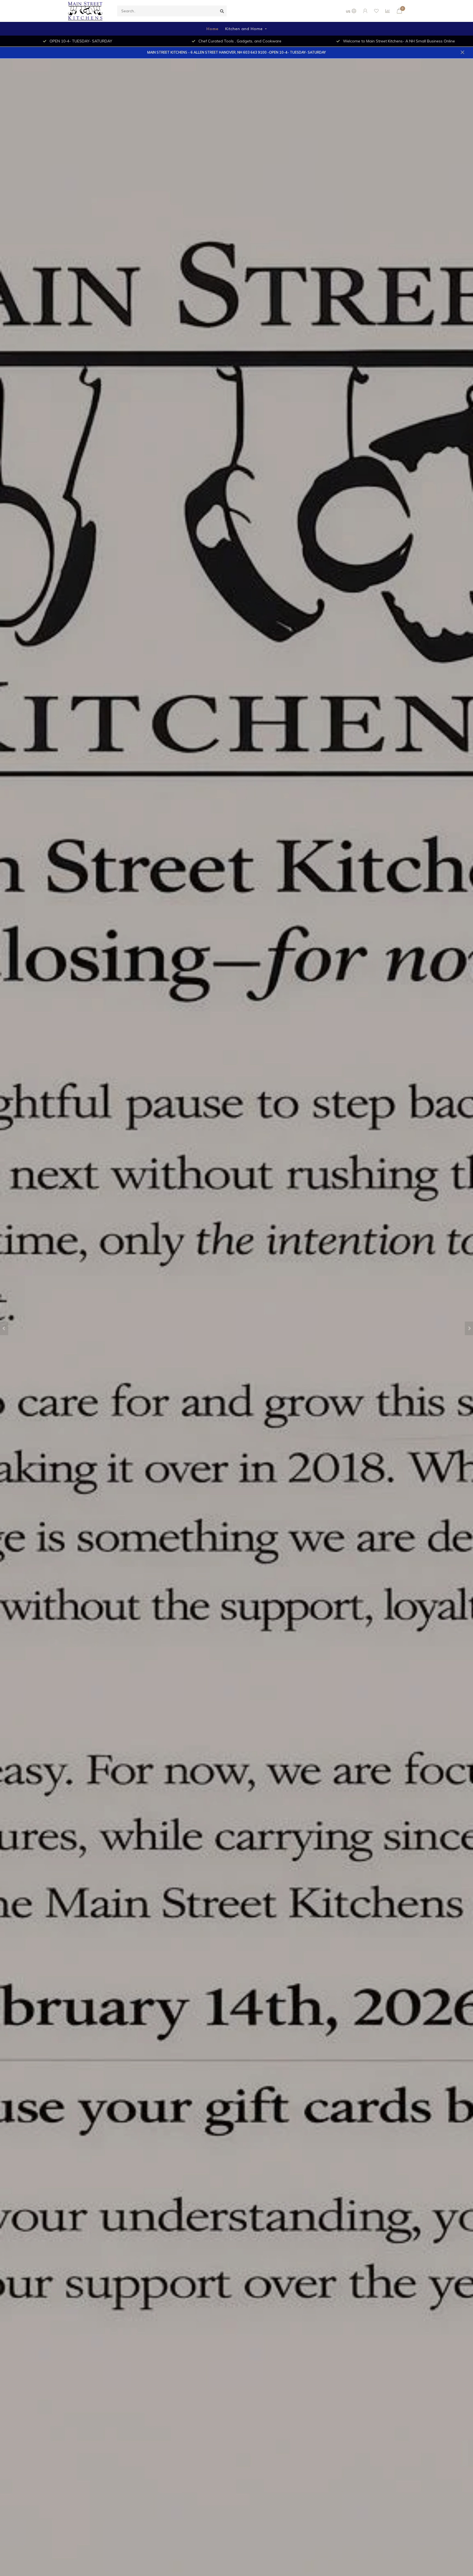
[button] (4, 1328)
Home (212, 29)
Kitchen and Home (244, 29)
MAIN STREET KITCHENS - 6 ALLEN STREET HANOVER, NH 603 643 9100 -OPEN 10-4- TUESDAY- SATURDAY (236, 52)
